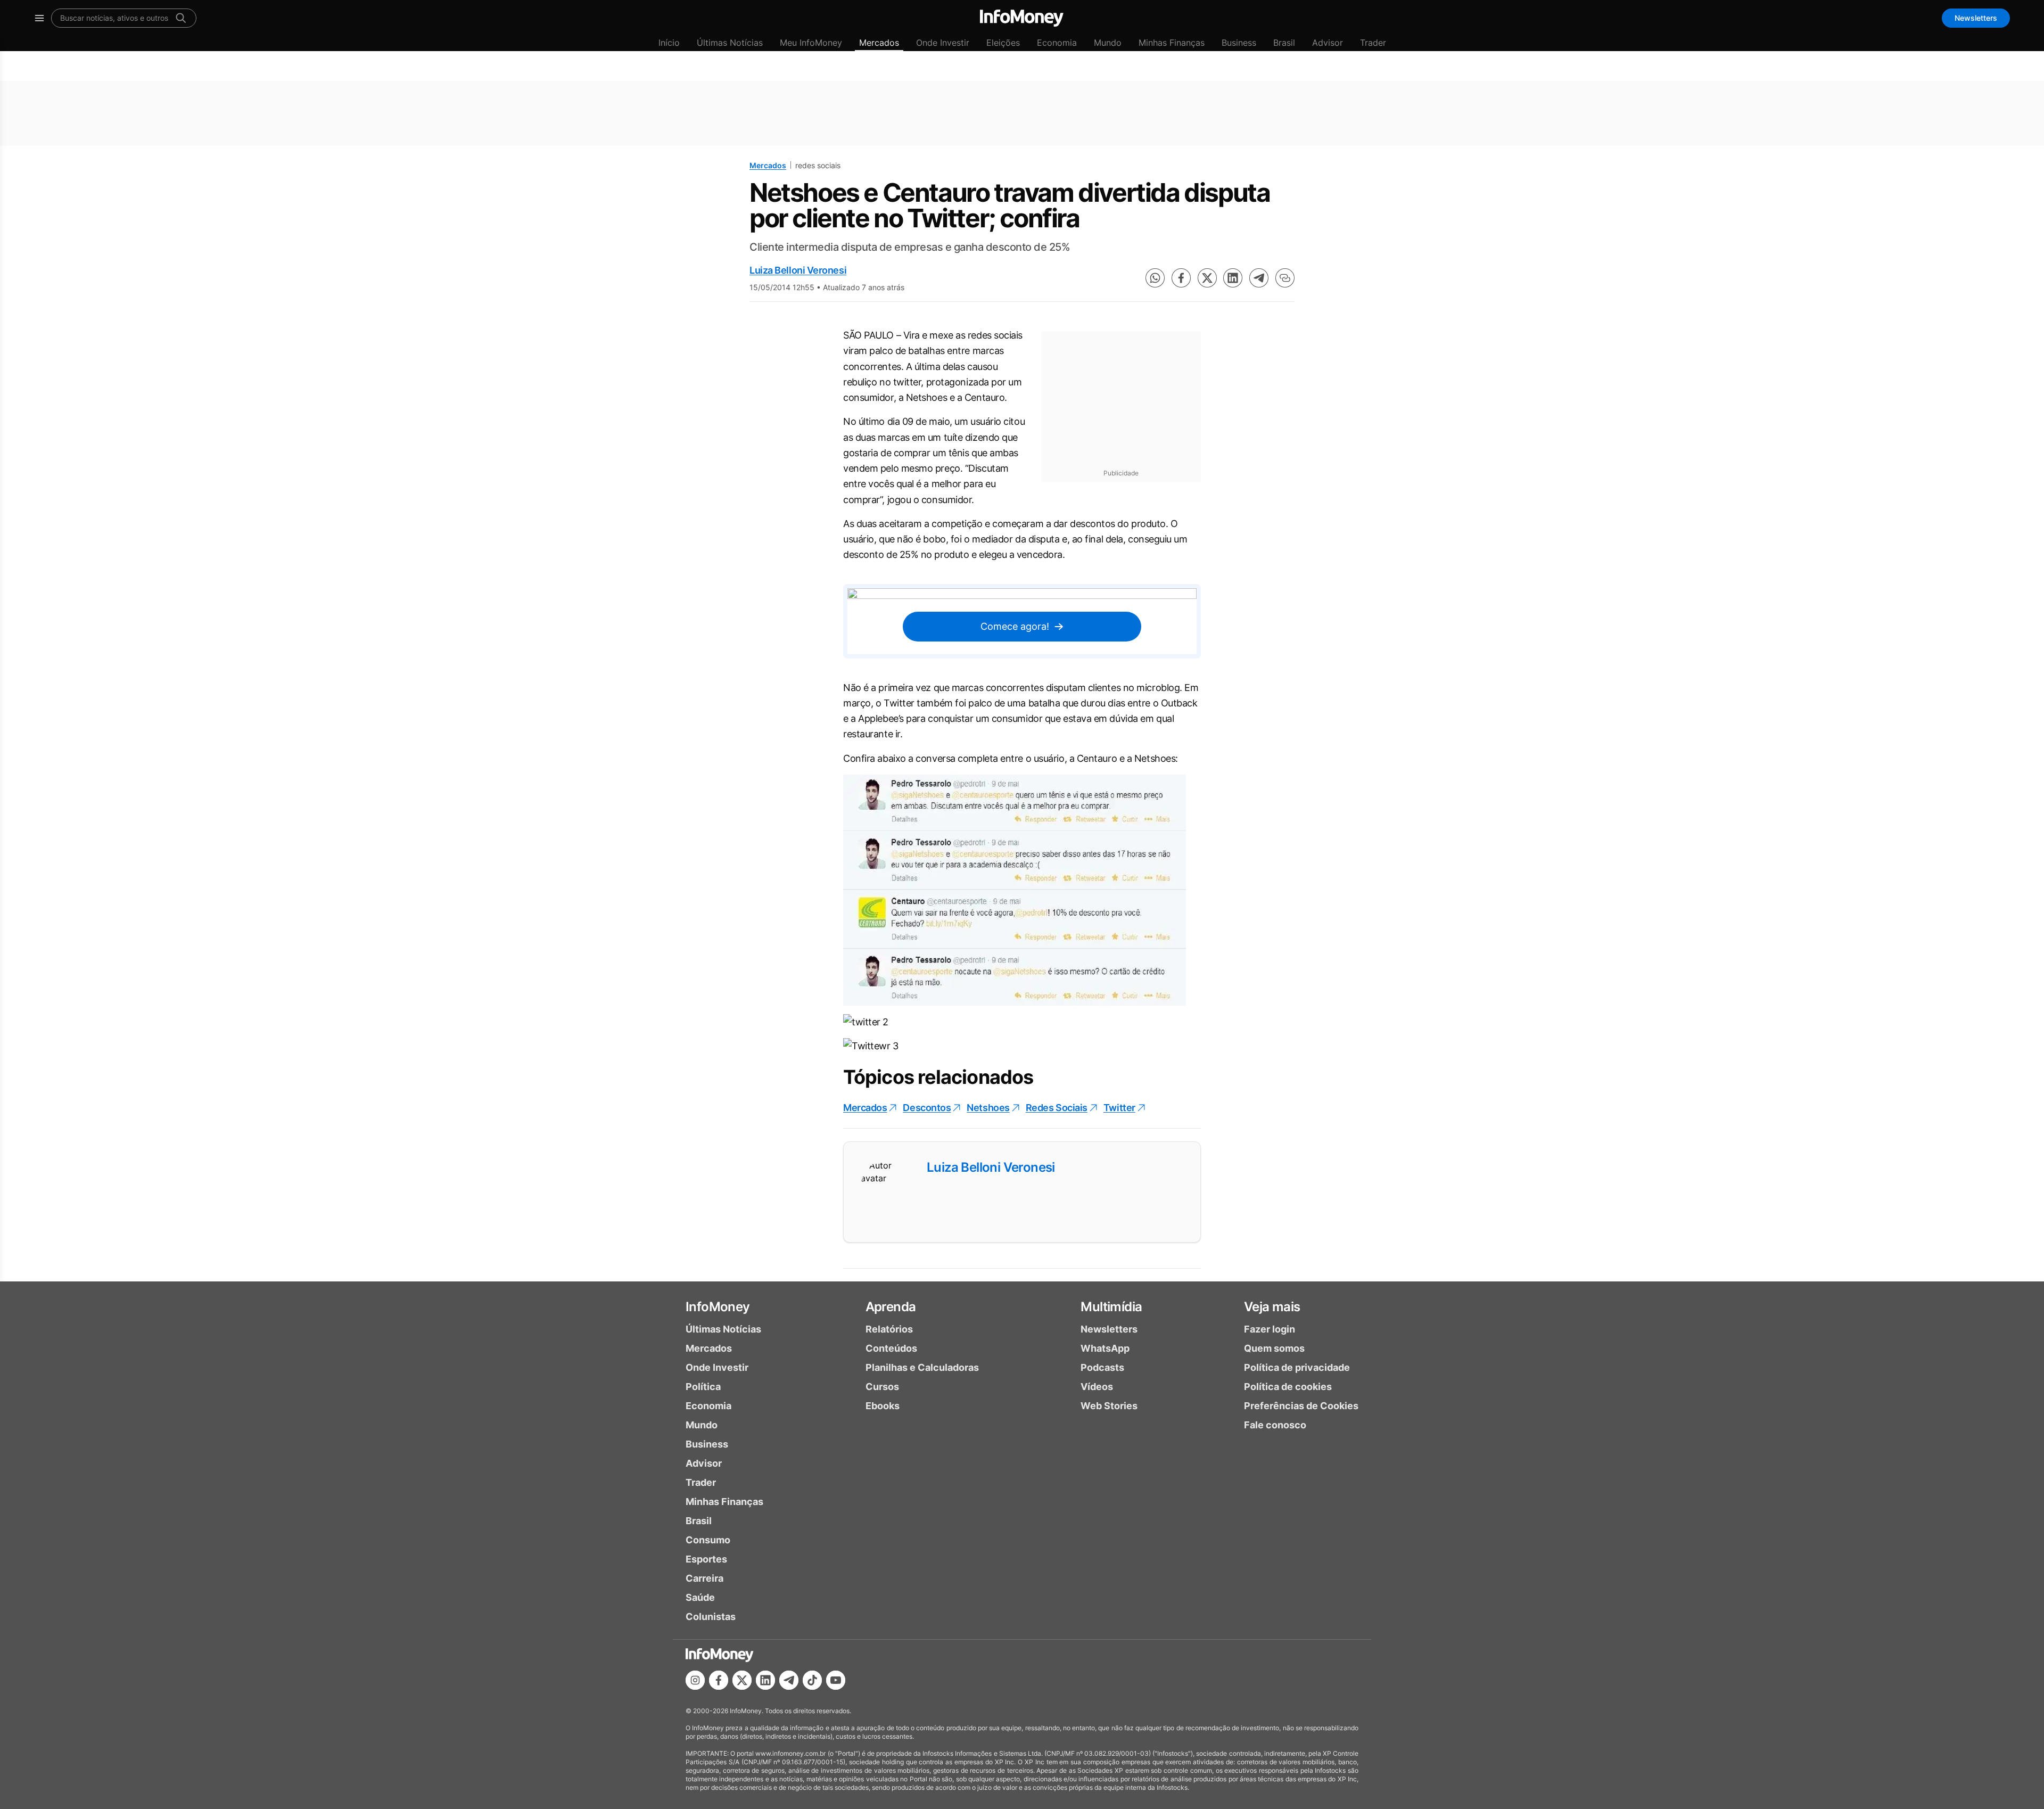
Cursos (882, 1387)
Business (1239, 43)
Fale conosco (1275, 1425)
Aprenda (891, 1307)
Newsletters (1976, 18)
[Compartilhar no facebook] (1181, 278)
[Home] (1022, 18)
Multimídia (1111, 1307)
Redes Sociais (1057, 1108)
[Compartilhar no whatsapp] (1155, 278)
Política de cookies (1288, 1387)
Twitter (1119, 1108)
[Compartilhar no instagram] (695, 1680)
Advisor (1328, 43)
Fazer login (1270, 1329)
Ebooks (883, 1406)
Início (669, 43)
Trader (1373, 43)
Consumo (708, 1540)
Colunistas (711, 1617)
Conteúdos (891, 1348)
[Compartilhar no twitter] (1207, 278)
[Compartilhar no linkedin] (1233, 278)
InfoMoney (718, 1307)
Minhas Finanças (1172, 43)
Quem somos (1274, 1348)
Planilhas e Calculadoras (922, 1367)
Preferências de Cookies (1301, 1406)
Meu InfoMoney (811, 43)
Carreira (704, 1578)
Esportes (706, 1559)
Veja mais (1272, 1307)
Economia (1057, 43)
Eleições (1003, 43)
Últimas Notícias (730, 43)
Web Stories (1109, 1406)
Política (703, 1387)
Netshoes (988, 1108)
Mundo (1108, 43)
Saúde (700, 1597)
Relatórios (889, 1329)
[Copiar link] (1285, 278)
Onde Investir (943, 43)
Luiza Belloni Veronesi (798, 270)
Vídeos (1097, 1387)
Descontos (927, 1108)
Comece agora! (1015, 626)
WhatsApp (1105, 1348)
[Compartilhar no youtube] (836, 1680)
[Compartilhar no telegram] (1259, 278)
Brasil (1284, 43)
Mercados (879, 43)
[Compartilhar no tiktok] (812, 1680)
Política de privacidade (1297, 1367)
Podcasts (1102, 1367)
